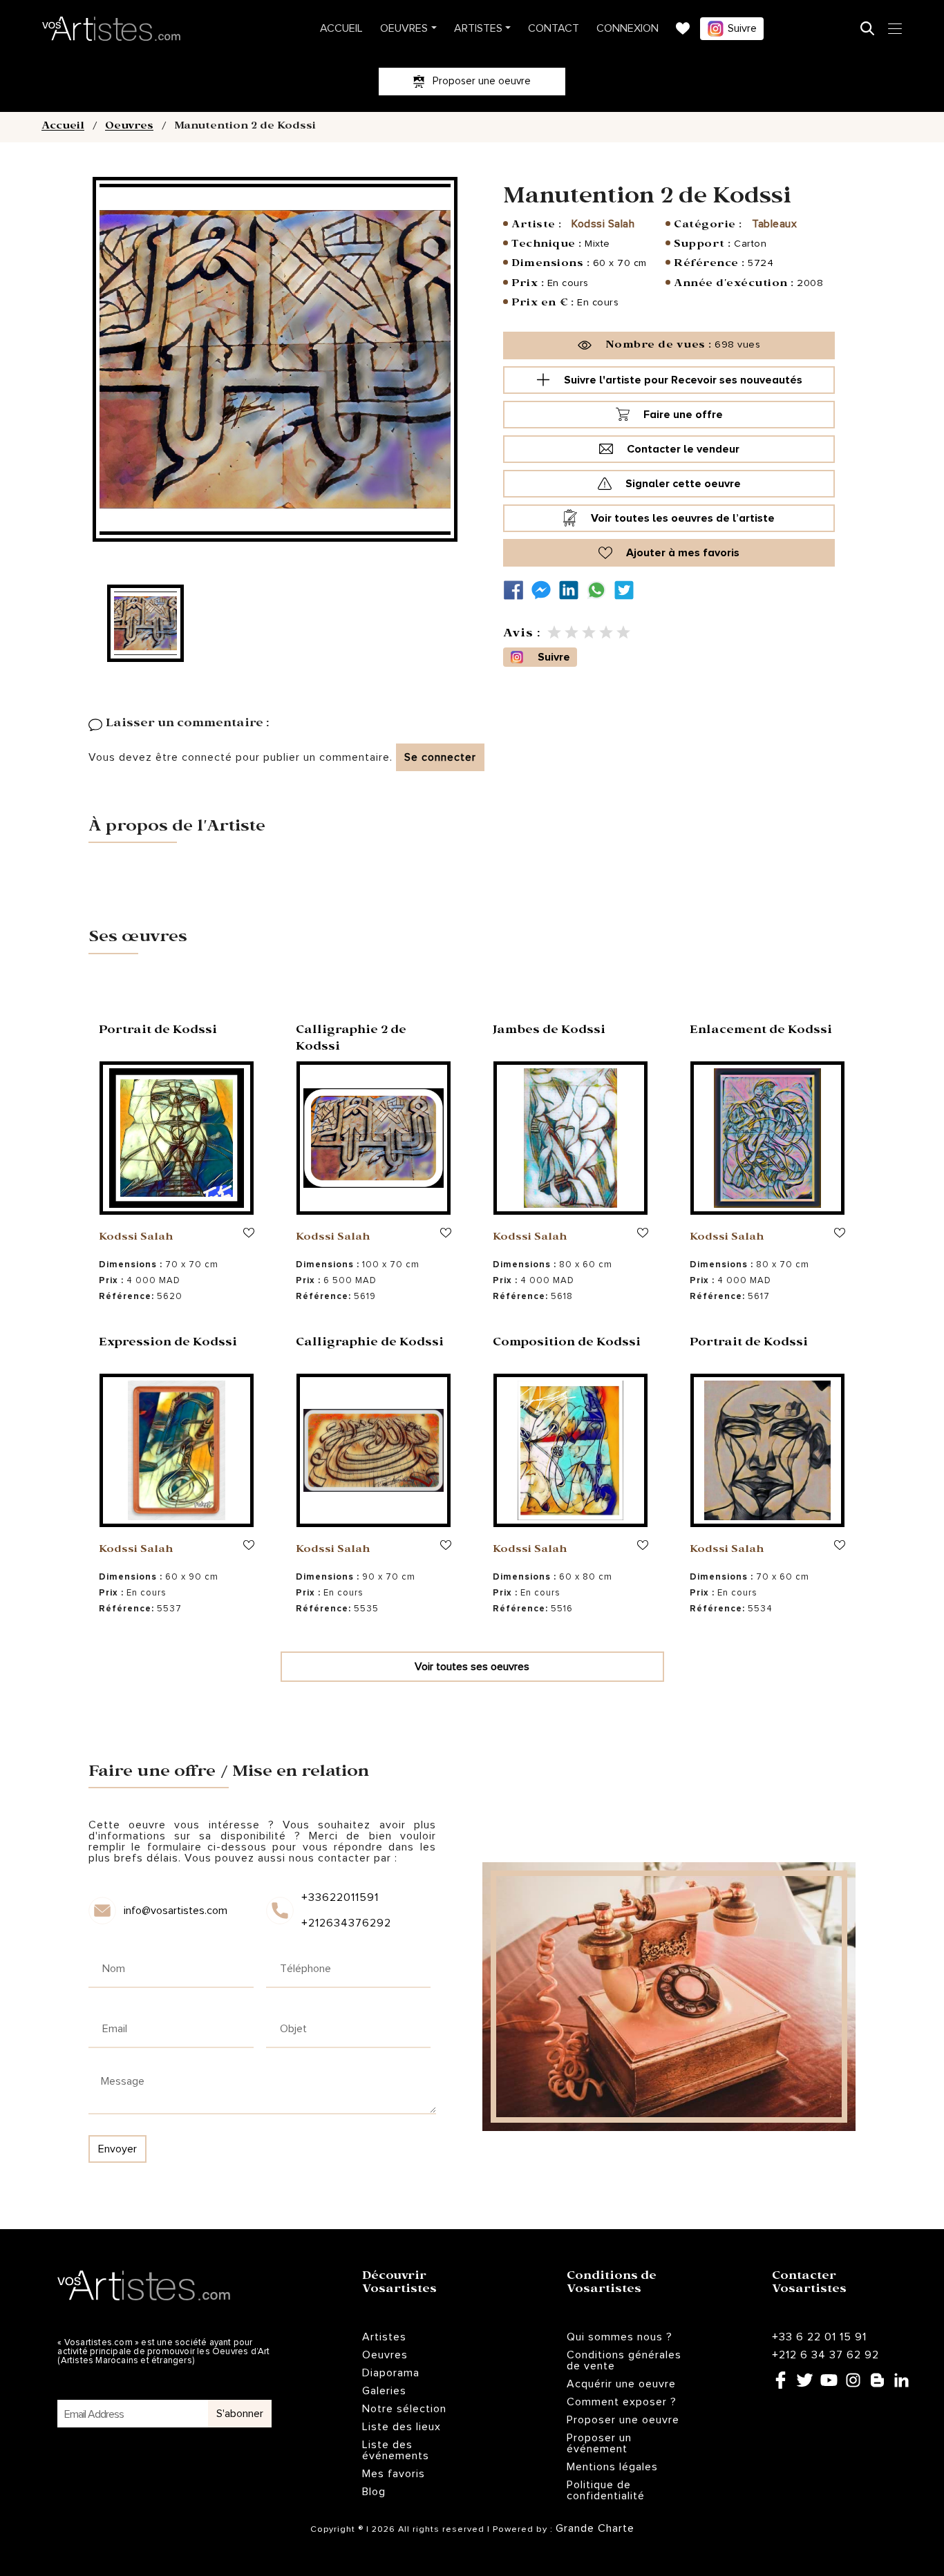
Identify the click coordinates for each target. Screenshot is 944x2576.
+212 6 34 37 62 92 (825, 2355)
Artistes (478, 28)
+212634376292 (345, 1923)
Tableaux (774, 224)
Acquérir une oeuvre (621, 2384)
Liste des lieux (402, 2427)
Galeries (384, 2391)
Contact (554, 28)
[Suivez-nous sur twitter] (627, 590)
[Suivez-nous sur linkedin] (572, 590)
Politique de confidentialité (606, 2490)
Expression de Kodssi (168, 1344)
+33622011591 (340, 1897)
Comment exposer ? (622, 2402)
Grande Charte (595, 2528)
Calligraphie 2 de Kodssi (351, 1040)
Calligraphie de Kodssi (370, 1344)
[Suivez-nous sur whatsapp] (600, 590)
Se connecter (440, 757)
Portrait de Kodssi (158, 1031)
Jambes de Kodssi (549, 1031)
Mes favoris (394, 2474)
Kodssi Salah (603, 224)
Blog (374, 2492)
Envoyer (117, 2149)
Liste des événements (396, 2450)
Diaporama (391, 2373)
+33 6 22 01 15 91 (819, 2337)
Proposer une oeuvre (623, 2420)
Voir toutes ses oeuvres (472, 1667)
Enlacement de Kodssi (761, 1031)
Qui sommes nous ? (620, 2337)
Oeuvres (404, 28)
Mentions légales (612, 2467)
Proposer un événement (599, 2443)
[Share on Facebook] (517, 590)
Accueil (341, 28)
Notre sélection (404, 2409)
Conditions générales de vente (624, 2360)
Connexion (627, 28)
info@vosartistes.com (176, 1911)
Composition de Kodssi (567, 1344)
